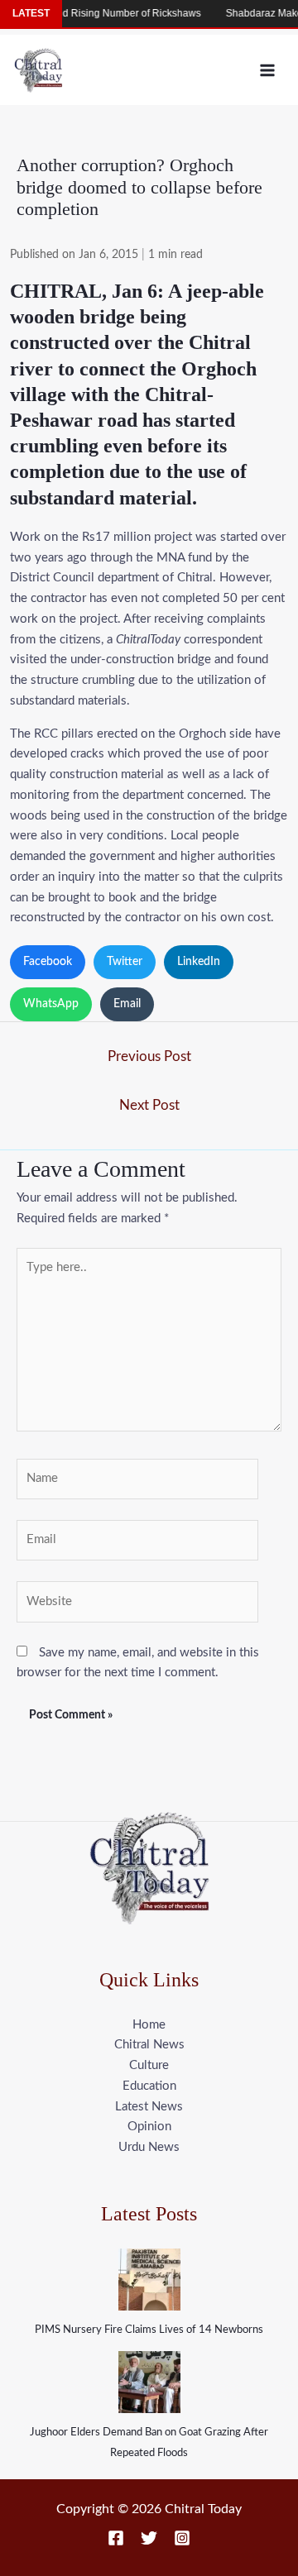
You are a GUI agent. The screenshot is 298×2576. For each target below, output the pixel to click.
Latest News (149, 2107)
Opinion (149, 2127)
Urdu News (149, 2147)
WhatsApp (51, 1004)
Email (127, 1004)
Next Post (149, 1105)
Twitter (125, 962)
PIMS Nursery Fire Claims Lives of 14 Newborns (149, 2330)
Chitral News (149, 2045)
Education (149, 2086)
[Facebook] (116, 2538)
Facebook (48, 962)
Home (149, 2025)
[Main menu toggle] (268, 70)
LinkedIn (199, 962)
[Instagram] (182, 2538)
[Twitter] (149, 2538)
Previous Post (149, 1056)
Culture (149, 2065)
